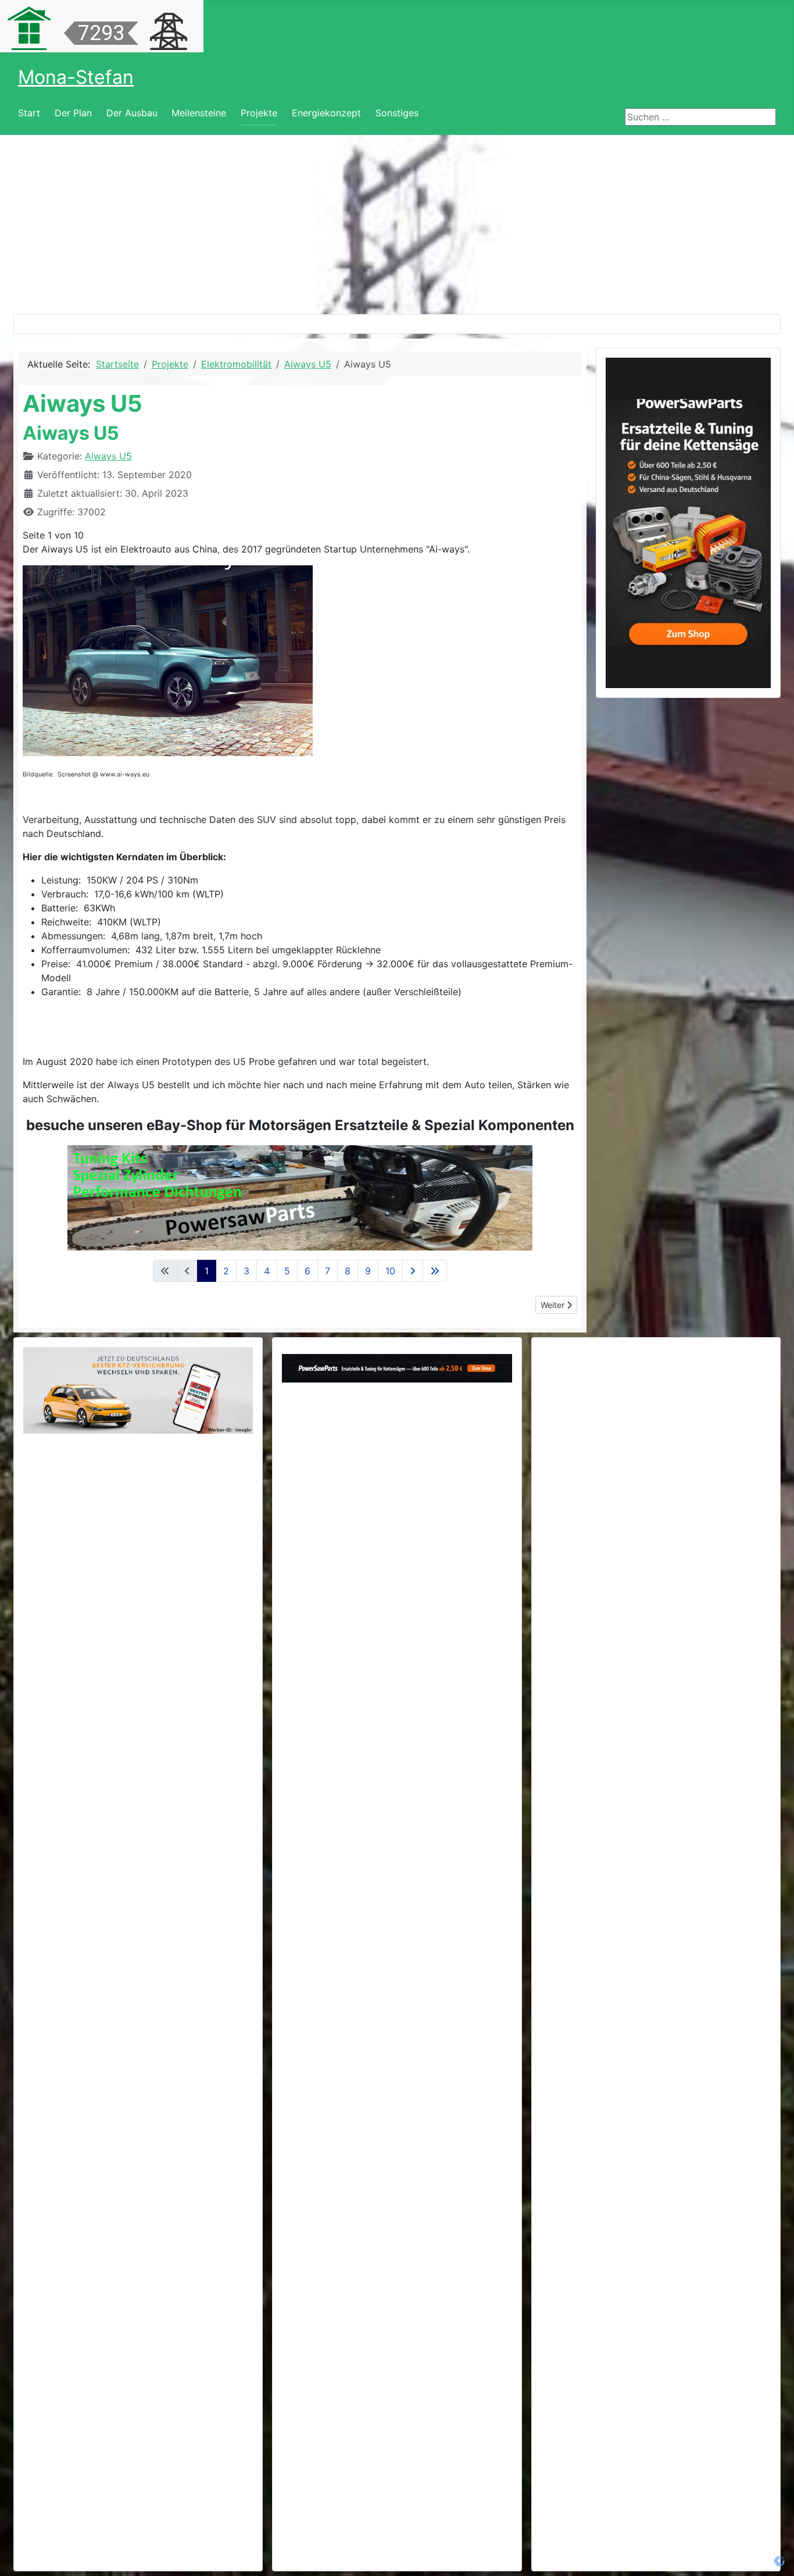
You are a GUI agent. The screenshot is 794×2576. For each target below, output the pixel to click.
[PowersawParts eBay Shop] (300, 1198)
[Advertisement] (397, 222)
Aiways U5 (108, 456)
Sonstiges (397, 113)
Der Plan (73, 113)
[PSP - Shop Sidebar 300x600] (688, 522)
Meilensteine (199, 113)
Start (29, 113)
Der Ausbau (132, 113)
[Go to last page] (435, 1271)
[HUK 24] (138, 1390)
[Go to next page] (413, 1271)
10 (390, 1271)
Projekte (259, 113)
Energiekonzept (326, 113)
